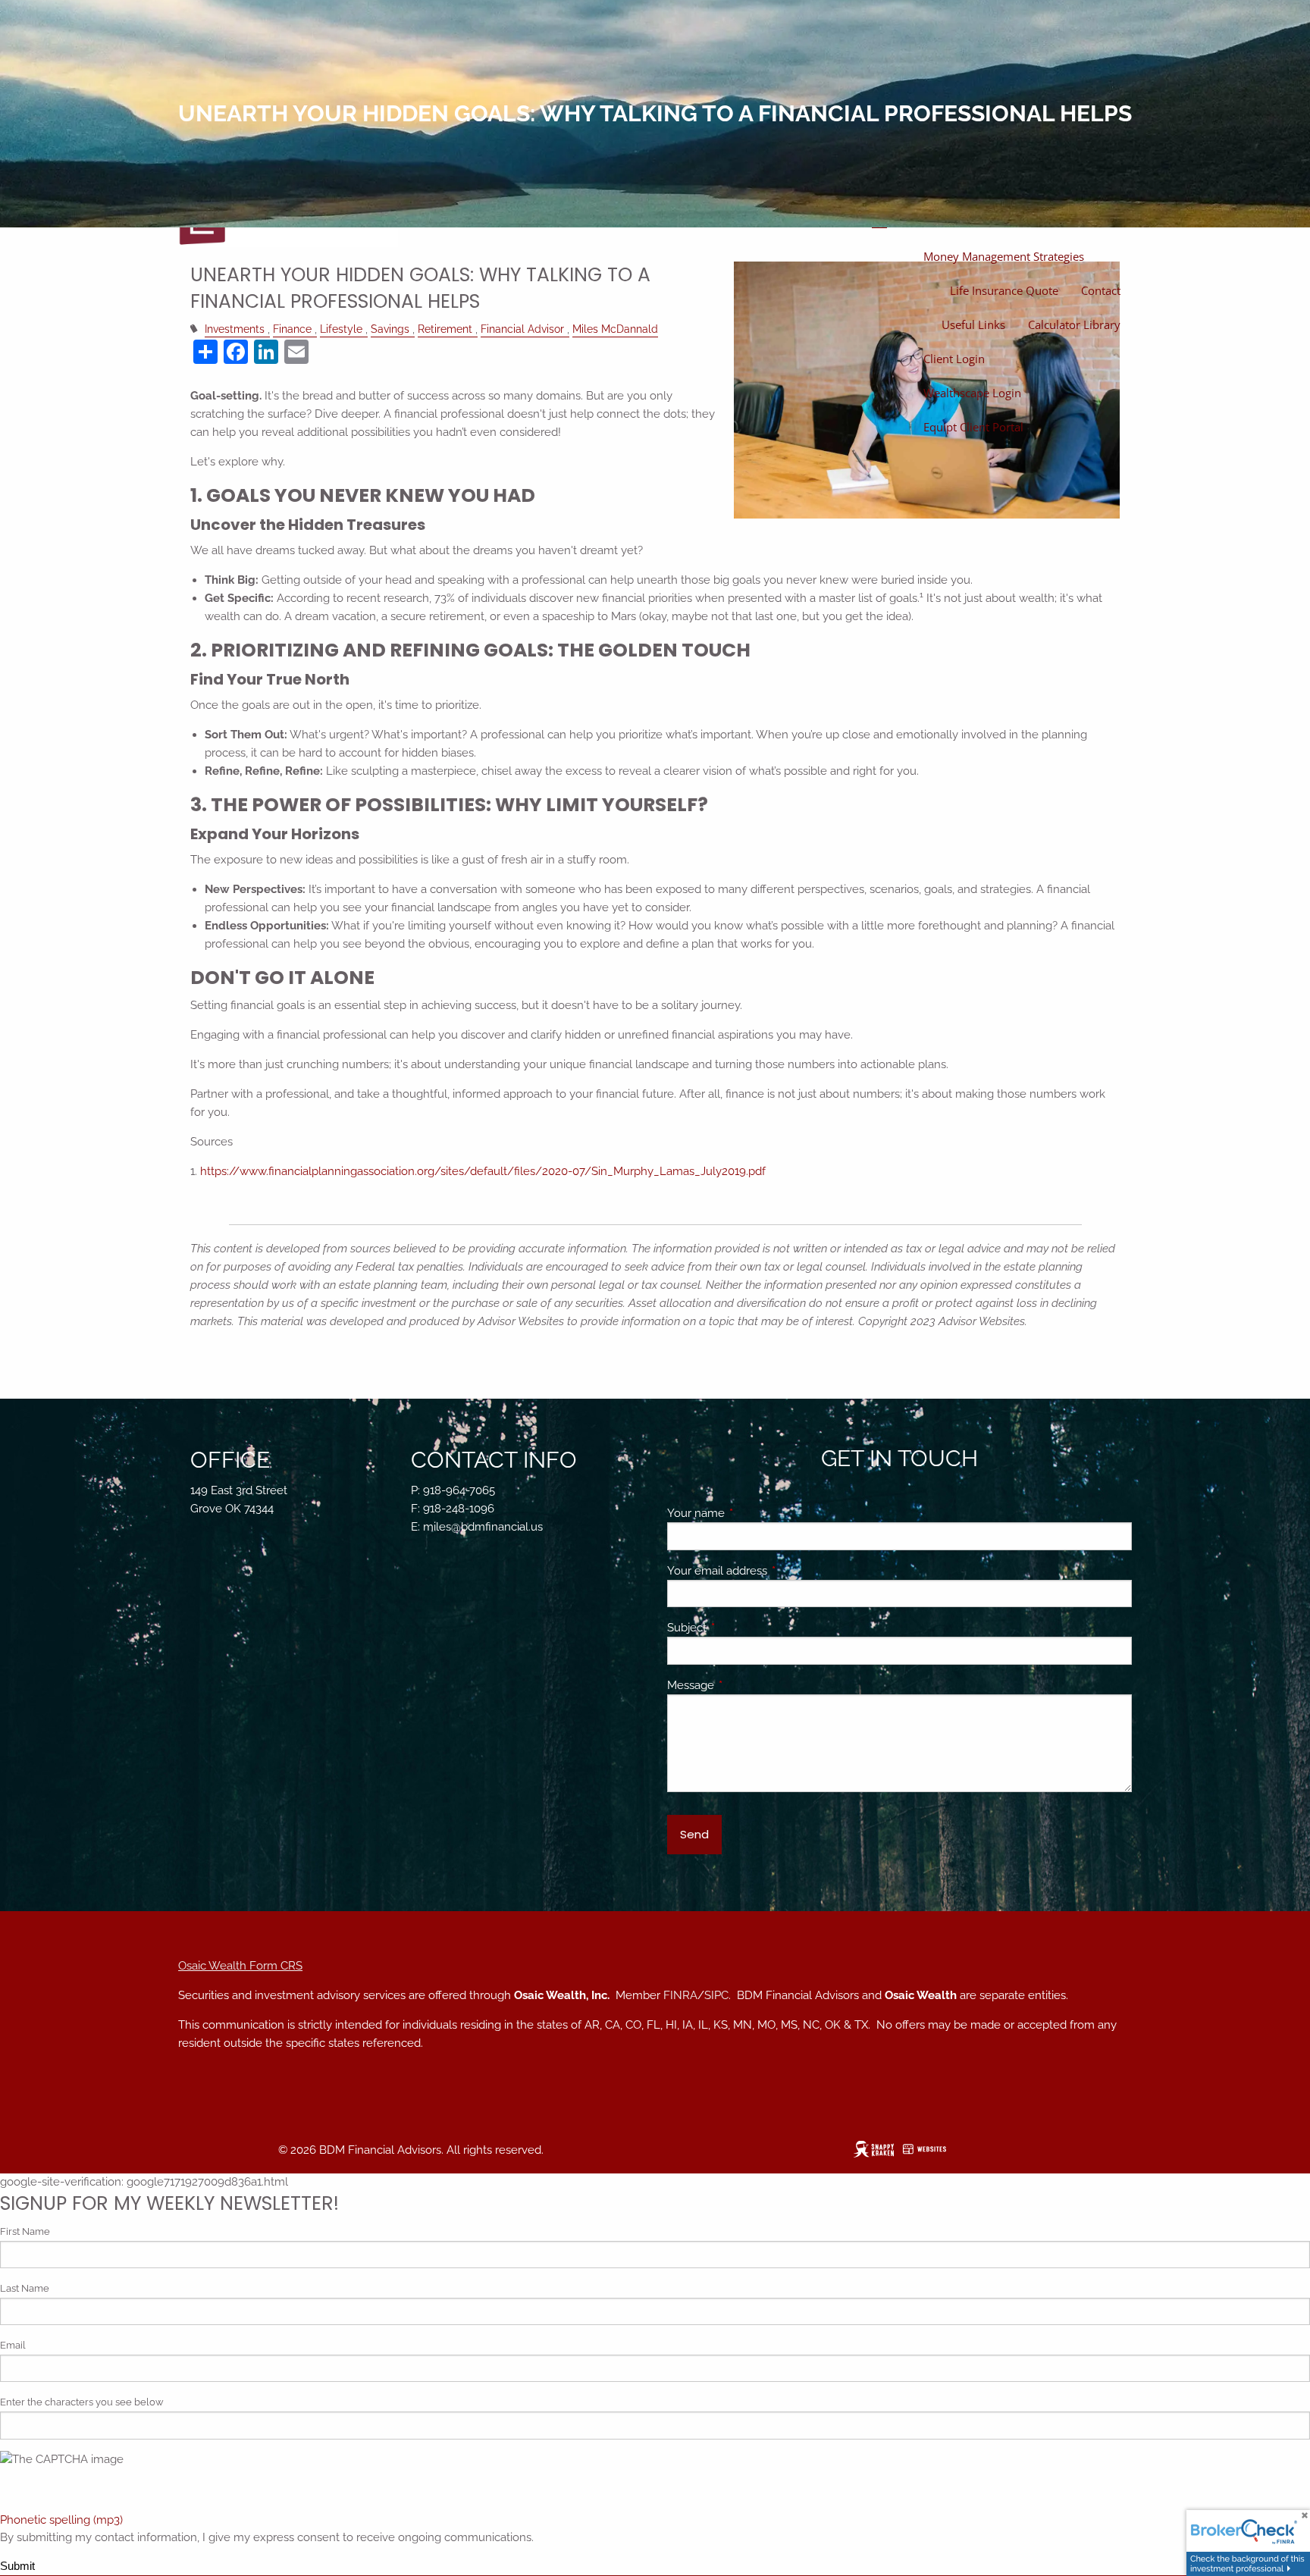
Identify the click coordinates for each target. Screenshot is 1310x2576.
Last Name (25, 2288)
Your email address (772, 1571)
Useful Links (973, 324)
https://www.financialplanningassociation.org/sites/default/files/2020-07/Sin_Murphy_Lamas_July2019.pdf (483, 1171)
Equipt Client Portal (973, 427)
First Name (25, 2231)
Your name (751, 1513)
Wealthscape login (972, 393)
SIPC (716, 1995)
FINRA (680, 1995)
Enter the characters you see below (82, 2402)
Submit (17, 2566)
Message (746, 1685)
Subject (742, 1628)
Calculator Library (1074, 324)
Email (13, 2345)
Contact (1101, 290)
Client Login (954, 359)
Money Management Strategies (1004, 256)
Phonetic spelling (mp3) (61, 2520)
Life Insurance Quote (1004, 290)
